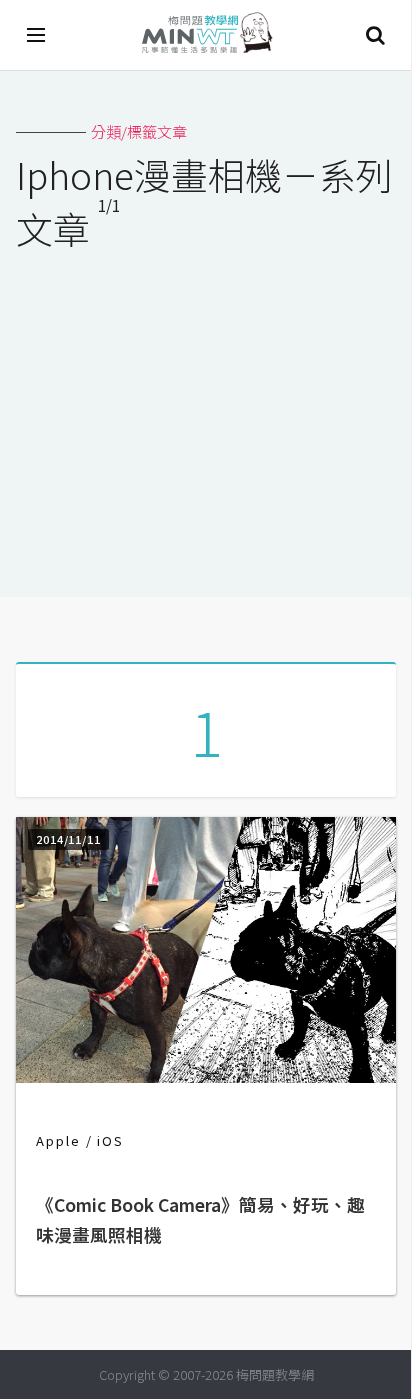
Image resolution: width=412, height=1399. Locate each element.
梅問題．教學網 (206, 35)
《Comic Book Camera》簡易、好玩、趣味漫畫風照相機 (200, 1219)
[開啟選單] (37, 35)
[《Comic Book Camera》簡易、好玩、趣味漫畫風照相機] (206, 1076)
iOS (110, 1140)
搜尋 (375, 35)
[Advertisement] (206, 411)
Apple (58, 1140)
